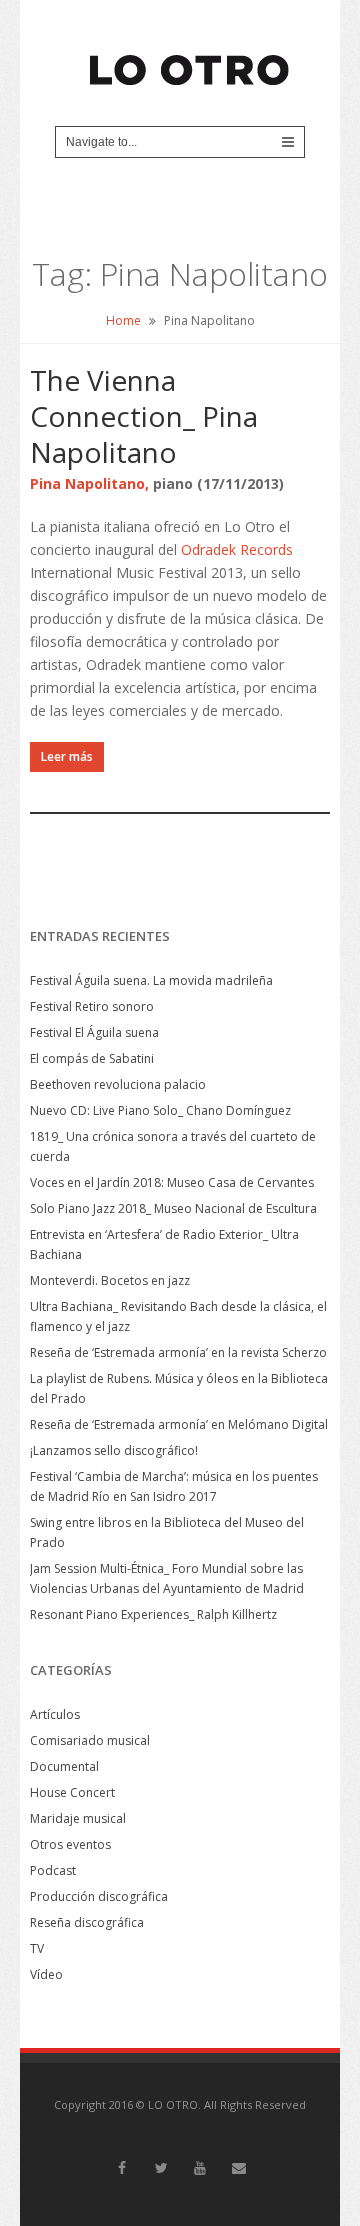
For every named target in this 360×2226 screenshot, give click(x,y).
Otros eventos (70, 1844)
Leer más (67, 756)
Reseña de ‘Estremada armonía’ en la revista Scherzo (178, 1352)
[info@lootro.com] (239, 2168)
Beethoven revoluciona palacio (118, 1084)
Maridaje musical (78, 1818)
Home (123, 320)
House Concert (72, 1792)
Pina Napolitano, (89, 483)
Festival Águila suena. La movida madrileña (151, 980)
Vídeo (46, 1974)
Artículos (55, 1714)
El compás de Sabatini (92, 1058)
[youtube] (200, 2168)
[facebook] (122, 2168)
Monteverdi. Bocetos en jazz (110, 1280)
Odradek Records (237, 549)
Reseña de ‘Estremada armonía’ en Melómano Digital (179, 1424)
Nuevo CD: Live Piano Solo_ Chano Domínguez (160, 1110)
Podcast (53, 1870)
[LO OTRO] (190, 61)
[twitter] (161, 2168)
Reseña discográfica (87, 1922)
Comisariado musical (90, 1740)
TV (37, 1948)
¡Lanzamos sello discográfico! (114, 1450)
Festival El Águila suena (94, 1032)
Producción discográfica (99, 1896)
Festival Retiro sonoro (92, 1006)
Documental (64, 1766)
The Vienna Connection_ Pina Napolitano (144, 416)
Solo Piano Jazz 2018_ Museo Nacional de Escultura (173, 1208)
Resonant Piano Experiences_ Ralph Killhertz (153, 1614)
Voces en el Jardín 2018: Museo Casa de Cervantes (172, 1182)
